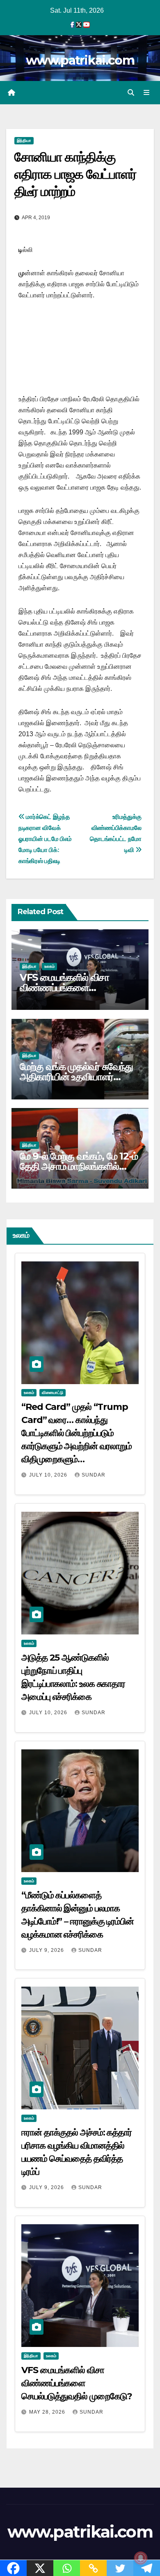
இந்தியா (24, 140)
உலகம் (49, 966)
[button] (131, 93)
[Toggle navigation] (147, 93)
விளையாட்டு (53, 1393)
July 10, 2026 (49, 1475)
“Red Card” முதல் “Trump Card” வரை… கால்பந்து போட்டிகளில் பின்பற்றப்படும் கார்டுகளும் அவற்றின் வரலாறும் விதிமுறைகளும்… (77, 1433)
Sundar (94, 1475)
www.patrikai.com (80, 60)
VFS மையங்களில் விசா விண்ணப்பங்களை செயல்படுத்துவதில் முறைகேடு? (80, 988)
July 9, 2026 (47, 1950)
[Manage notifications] (141, 2558)
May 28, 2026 (48, 2412)
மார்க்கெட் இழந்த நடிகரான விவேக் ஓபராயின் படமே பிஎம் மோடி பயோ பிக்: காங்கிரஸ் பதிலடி (45, 839)
